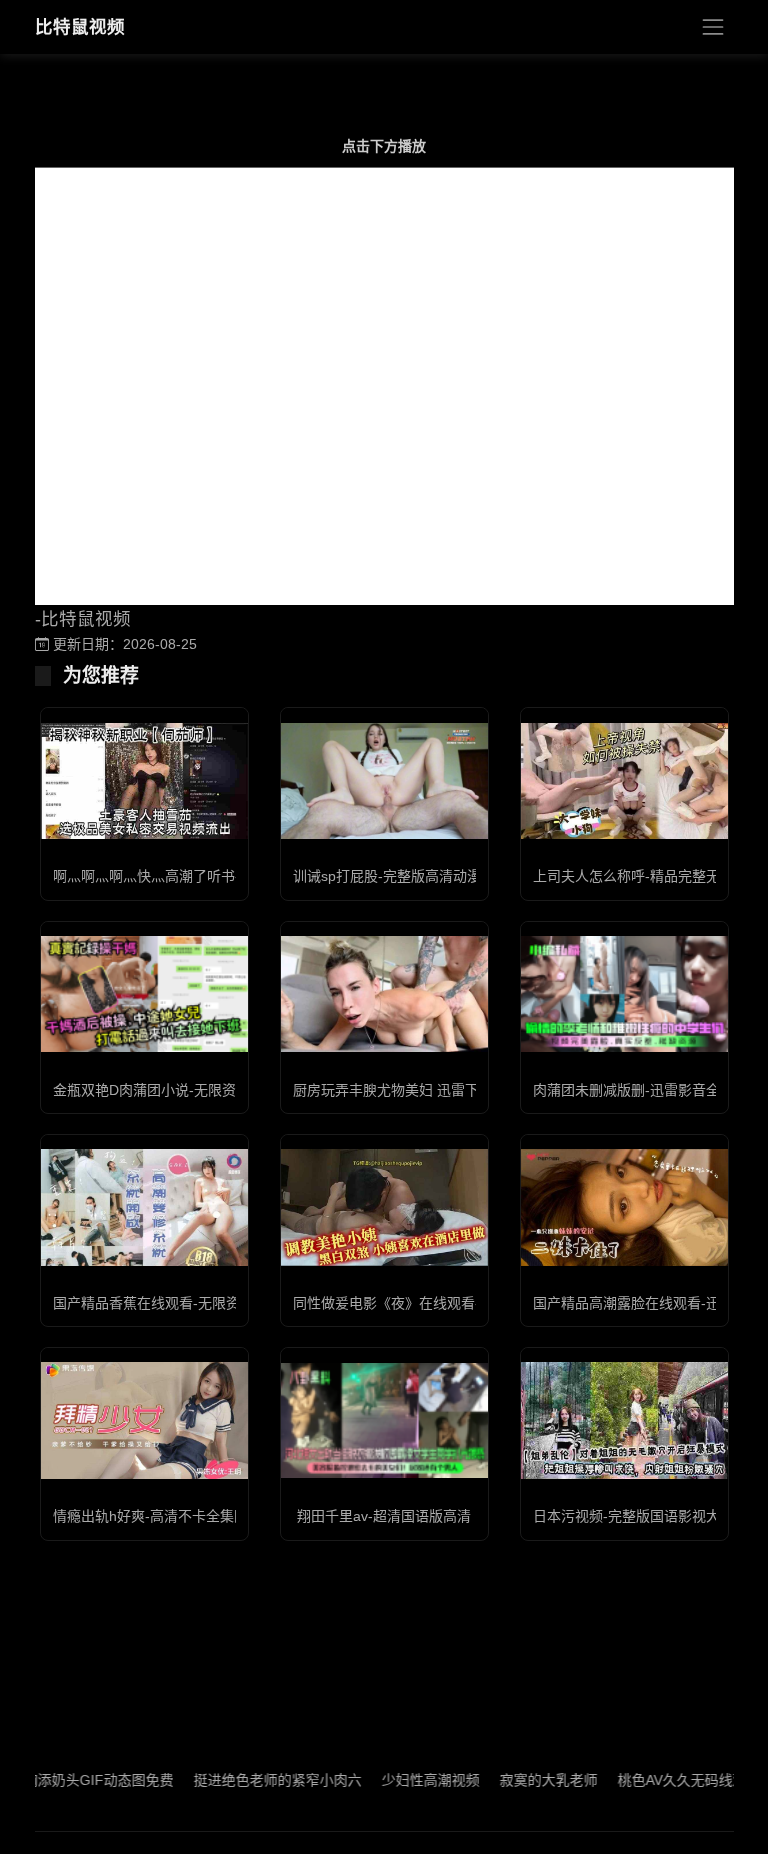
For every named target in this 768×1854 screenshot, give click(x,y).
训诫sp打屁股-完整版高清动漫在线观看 (415, 876)
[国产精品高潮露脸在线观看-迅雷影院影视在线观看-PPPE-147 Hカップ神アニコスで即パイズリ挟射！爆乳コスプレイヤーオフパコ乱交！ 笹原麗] (624, 1207)
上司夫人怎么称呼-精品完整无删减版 (647, 876)
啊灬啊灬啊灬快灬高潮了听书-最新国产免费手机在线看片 (230, 876)
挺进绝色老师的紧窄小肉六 (248, 1780)
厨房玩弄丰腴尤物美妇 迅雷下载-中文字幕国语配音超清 (465, 1090)
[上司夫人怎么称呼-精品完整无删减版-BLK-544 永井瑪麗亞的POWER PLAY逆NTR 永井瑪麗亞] (624, 781)
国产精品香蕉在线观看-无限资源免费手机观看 (195, 1303)
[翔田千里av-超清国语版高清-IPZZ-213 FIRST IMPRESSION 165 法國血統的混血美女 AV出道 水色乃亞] (384, 1420)
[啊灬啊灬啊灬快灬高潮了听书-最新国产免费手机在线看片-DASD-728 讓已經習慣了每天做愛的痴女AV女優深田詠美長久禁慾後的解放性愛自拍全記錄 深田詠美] (144, 781)
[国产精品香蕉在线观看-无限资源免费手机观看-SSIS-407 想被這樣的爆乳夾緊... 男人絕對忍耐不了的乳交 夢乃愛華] (144, 1207)
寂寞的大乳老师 (519, 1780)
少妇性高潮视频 (401, 1780)
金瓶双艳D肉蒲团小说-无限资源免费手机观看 (193, 1090)
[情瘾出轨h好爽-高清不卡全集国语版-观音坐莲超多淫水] (144, 1420)
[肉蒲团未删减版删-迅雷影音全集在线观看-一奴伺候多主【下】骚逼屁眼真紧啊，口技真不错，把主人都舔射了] (624, 994)
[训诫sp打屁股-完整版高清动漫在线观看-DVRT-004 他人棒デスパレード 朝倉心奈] (384, 781)
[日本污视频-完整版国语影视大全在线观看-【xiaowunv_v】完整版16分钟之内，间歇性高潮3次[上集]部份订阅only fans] (624, 1420)
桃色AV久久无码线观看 (659, 1780)
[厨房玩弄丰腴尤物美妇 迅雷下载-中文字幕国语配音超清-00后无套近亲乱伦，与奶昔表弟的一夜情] (384, 994)
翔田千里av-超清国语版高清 (384, 1516)
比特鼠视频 (80, 27)
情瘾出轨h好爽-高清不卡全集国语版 (164, 1516)
